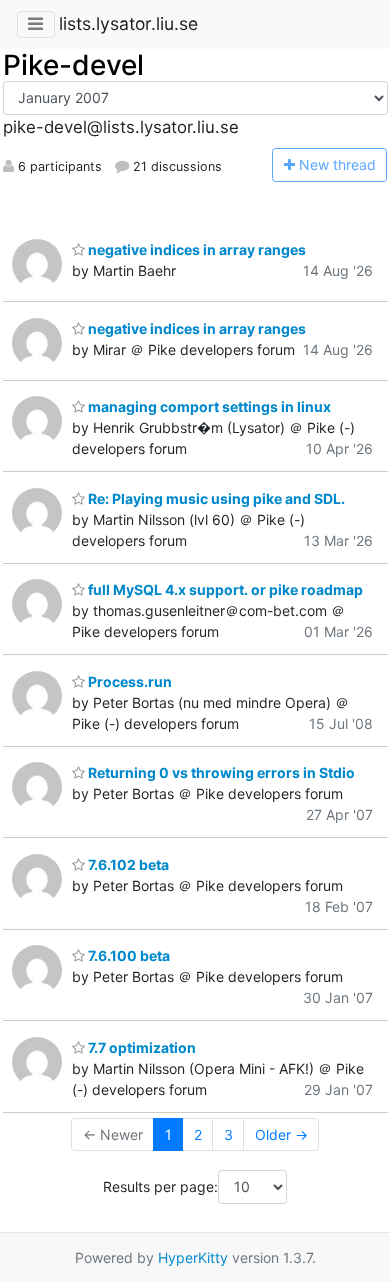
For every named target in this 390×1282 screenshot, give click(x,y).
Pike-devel (73, 65)
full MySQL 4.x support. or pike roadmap (224, 589)
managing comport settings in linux (208, 406)
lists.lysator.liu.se (128, 23)
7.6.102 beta (127, 864)
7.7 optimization (140, 1047)
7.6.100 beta (127, 955)
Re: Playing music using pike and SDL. (215, 498)
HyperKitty (193, 1257)
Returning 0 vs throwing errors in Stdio (220, 772)
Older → (281, 1134)
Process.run (128, 681)
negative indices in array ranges (195, 249)
